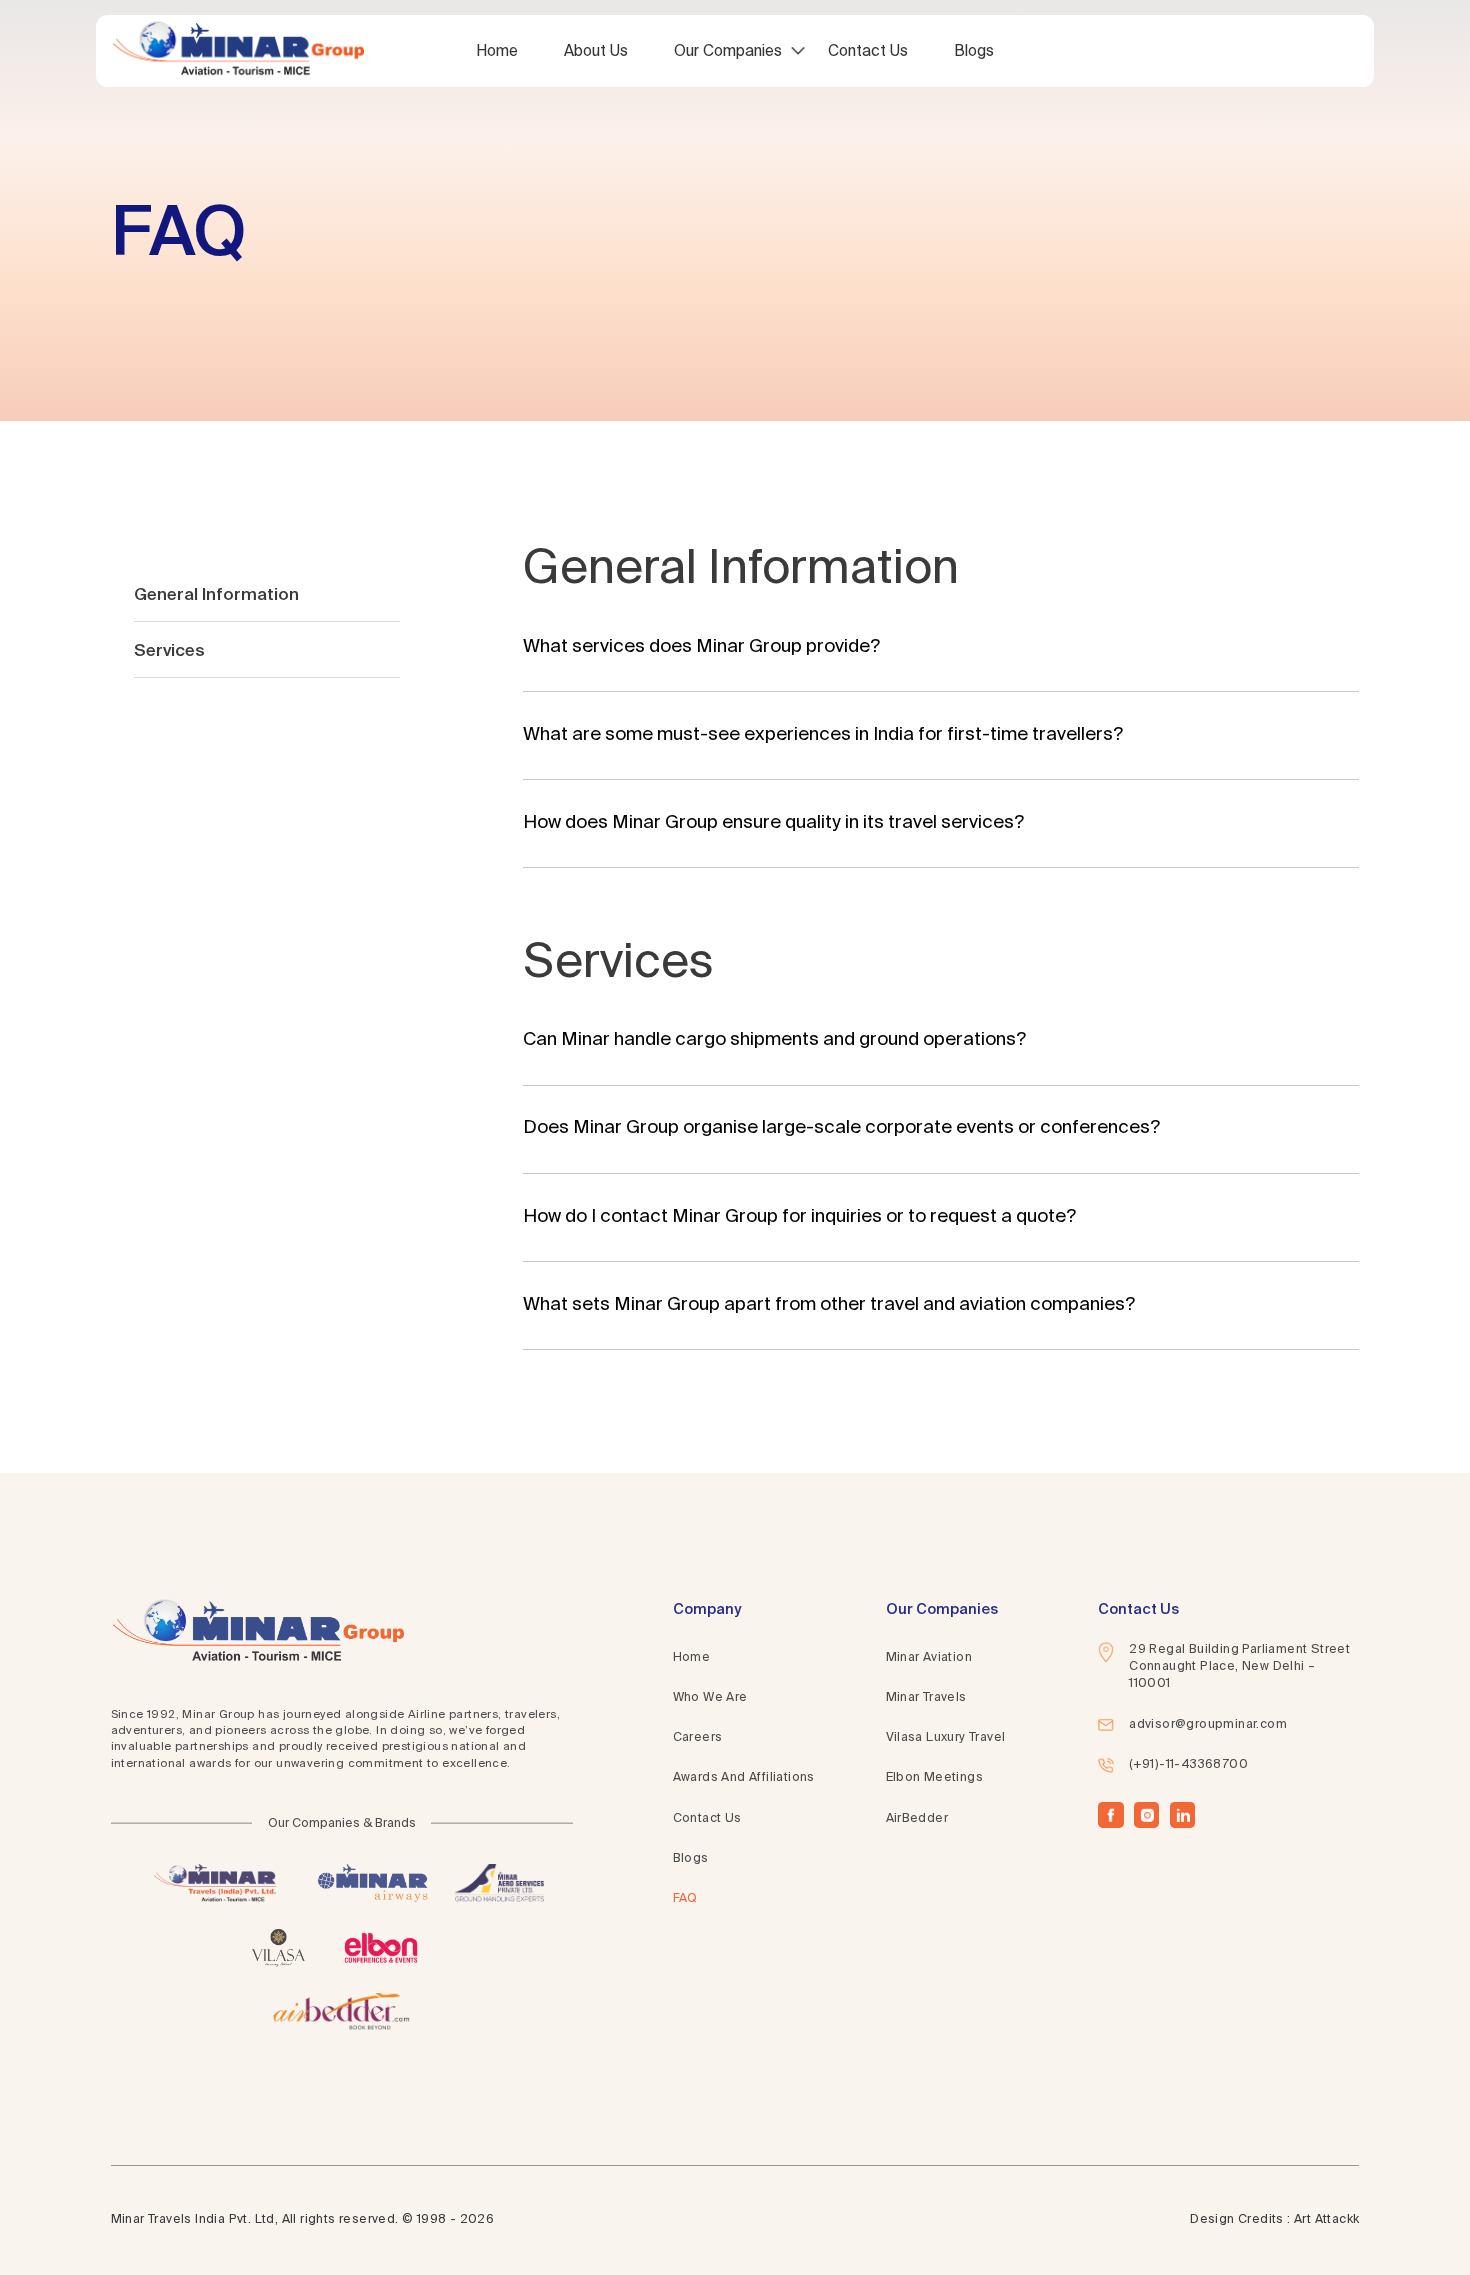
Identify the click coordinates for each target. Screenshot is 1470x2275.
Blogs (974, 50)
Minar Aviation (929, 1658)
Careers (698, 1738)
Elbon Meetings (935, 1778)
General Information (216, 593)
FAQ (685, 1899)
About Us (596, 50)
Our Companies (728, 50)
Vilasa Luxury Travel (946, 1738)
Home (497, 50)
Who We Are (710, 1698)
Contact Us (868, 50)
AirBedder (917, 1818)
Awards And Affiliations (744, 1778)
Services (169, 649)
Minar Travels (926, 1698)
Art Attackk (1326, 2220)
